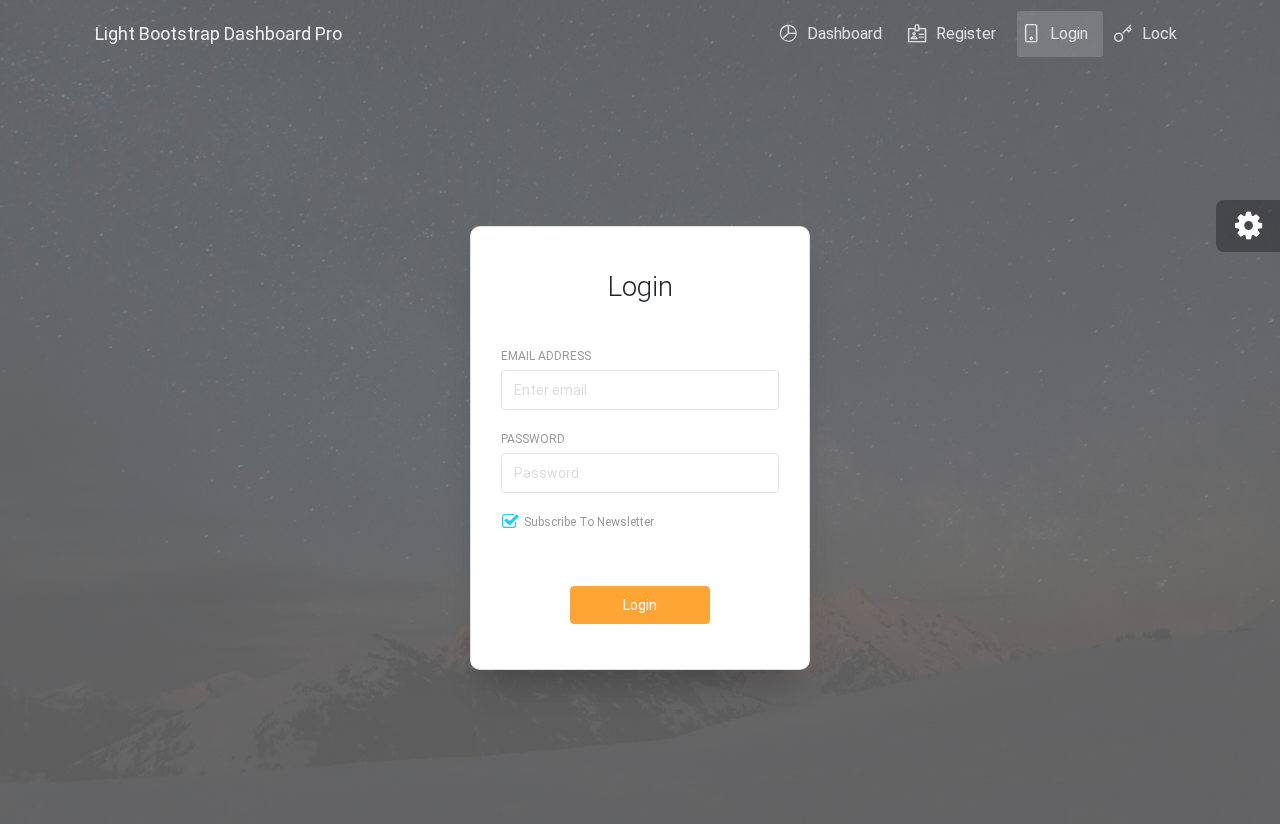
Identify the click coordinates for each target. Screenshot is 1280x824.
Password (533, 439)
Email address (546, 356)
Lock (1159, 33)
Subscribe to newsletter (589, 522)
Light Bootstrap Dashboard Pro (218, 33)
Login (1069, 33)
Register (966, 33)
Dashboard (844, 33)
